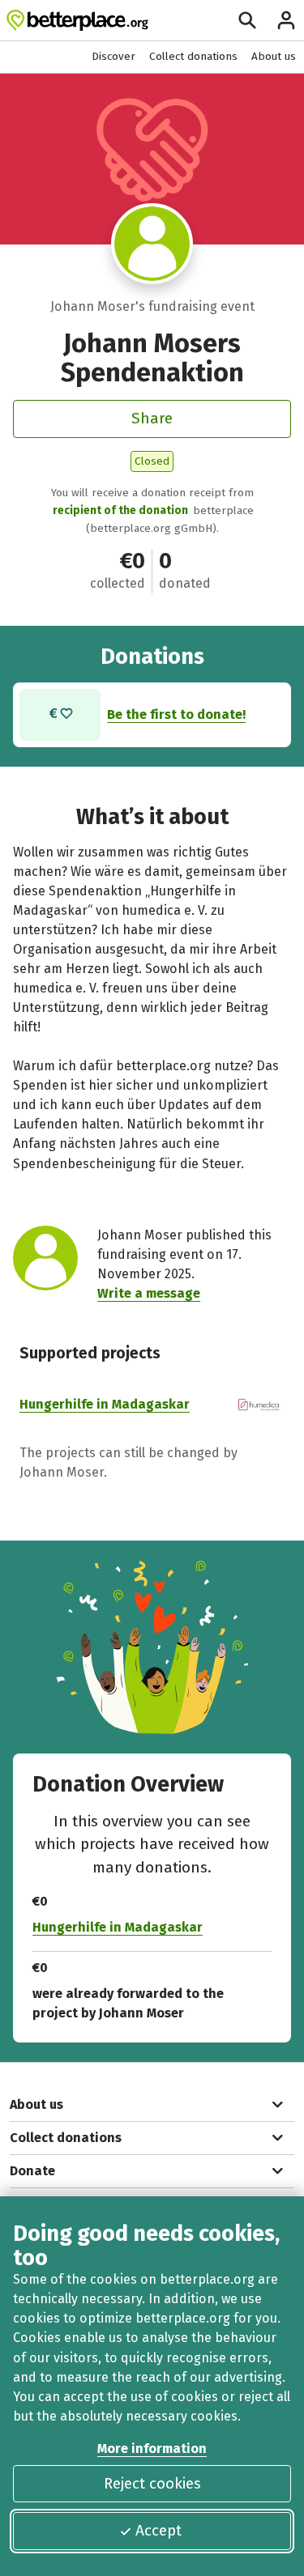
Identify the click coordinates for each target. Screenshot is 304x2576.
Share (152, 418)
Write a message (149, 1293)
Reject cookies (152, 2483)
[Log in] (286, 20)
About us (274, 56)
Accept (158, 2530)
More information (152, 2448)
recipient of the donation (120, 510)
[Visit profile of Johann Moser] (152, 244)
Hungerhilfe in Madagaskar (105, 1404)
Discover (113, 56)
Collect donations (193, 56)
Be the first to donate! (176, 714)
